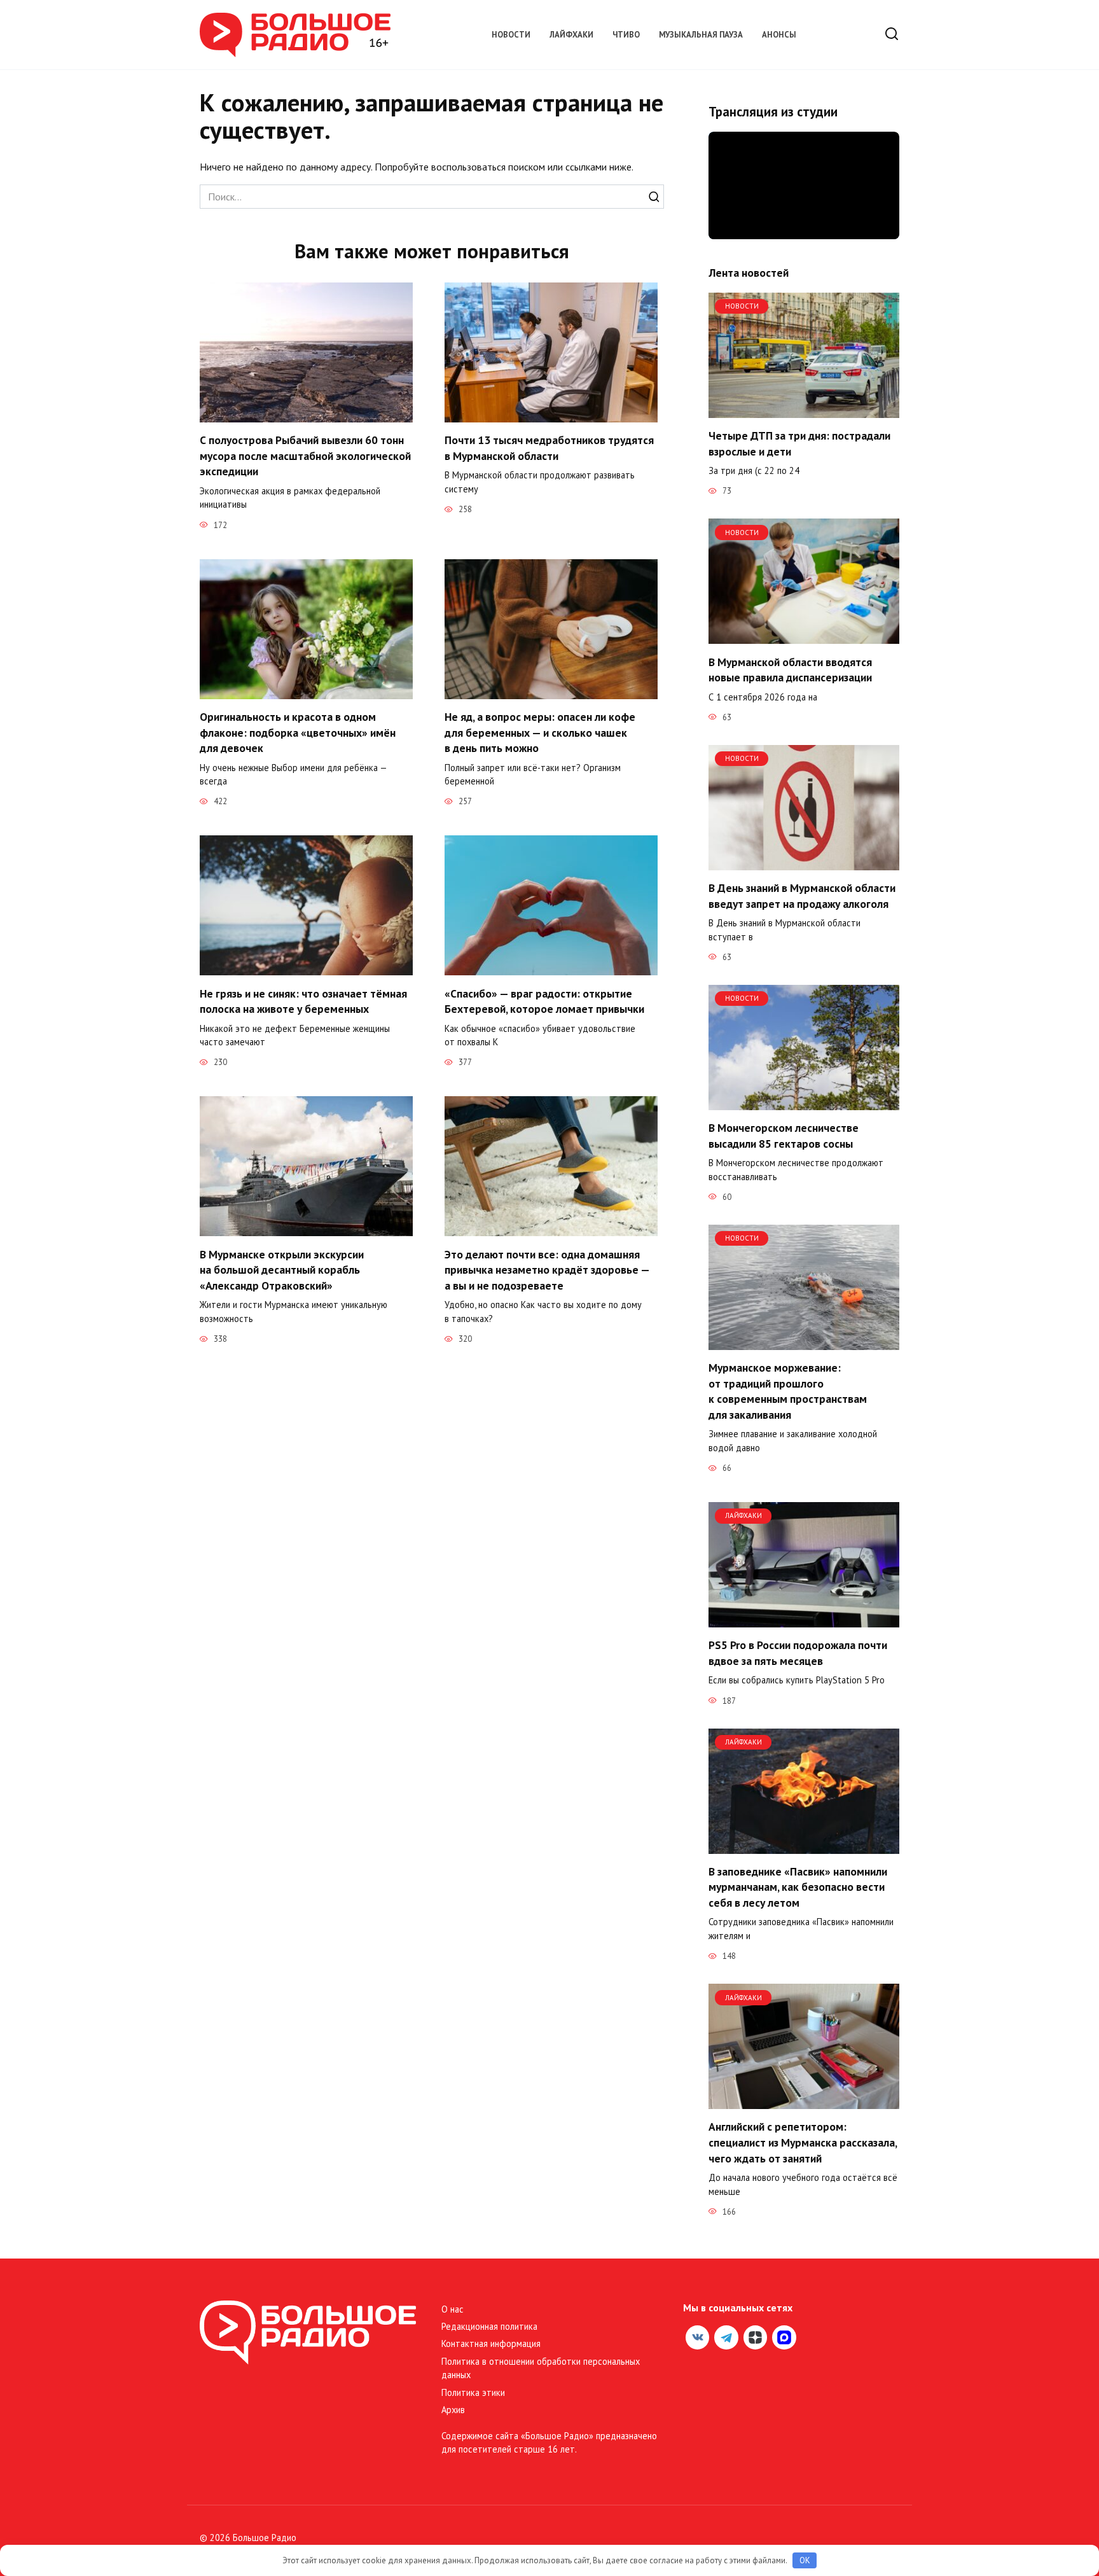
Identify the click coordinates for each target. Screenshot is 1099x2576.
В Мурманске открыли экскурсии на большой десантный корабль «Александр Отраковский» (282, 1269)
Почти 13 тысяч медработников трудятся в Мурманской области (549, 448)
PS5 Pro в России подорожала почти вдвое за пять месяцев (798, 1653)
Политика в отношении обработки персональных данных (541, 2368)
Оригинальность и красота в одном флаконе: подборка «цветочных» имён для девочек (298, 732)
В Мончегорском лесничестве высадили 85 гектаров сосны (784, 1136)
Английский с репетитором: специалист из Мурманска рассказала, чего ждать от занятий (803, 2142)
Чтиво (626, 35)
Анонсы (779, 35)
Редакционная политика (489, 2326)
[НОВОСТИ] (804, 410)
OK (805, 2560)
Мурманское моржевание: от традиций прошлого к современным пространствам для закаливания (788, 1391)
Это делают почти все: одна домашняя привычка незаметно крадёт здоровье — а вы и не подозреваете (547, 1269)
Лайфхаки (571, 35)
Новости (511, 35)
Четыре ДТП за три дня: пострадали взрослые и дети (799, 443)
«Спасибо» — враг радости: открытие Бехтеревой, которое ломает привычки (544, 1001)
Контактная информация (491, 2343)
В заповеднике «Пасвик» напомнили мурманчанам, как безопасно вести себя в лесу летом (798, 1887)
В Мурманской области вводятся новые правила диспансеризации (790, 669)
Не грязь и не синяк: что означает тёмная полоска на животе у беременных (303, 1001)
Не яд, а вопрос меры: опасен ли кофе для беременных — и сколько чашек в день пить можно (540, 732)
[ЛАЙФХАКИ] (804, 1620)
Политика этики (473, 2392)
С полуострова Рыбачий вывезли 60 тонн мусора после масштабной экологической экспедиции (305, 456)
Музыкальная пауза (701, 35)
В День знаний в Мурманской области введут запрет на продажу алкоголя (802, 896)
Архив (453, 2410)
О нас (453, 2309)
